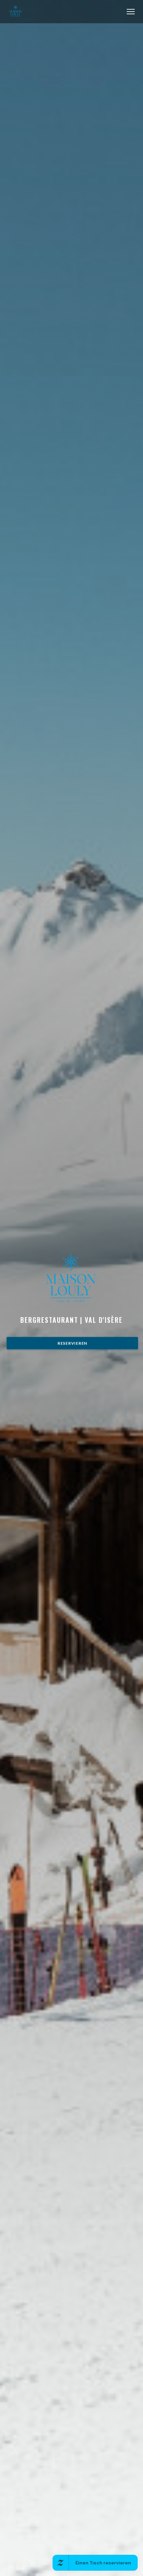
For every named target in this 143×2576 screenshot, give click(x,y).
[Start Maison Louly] (16, 11)
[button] (131, 12)
